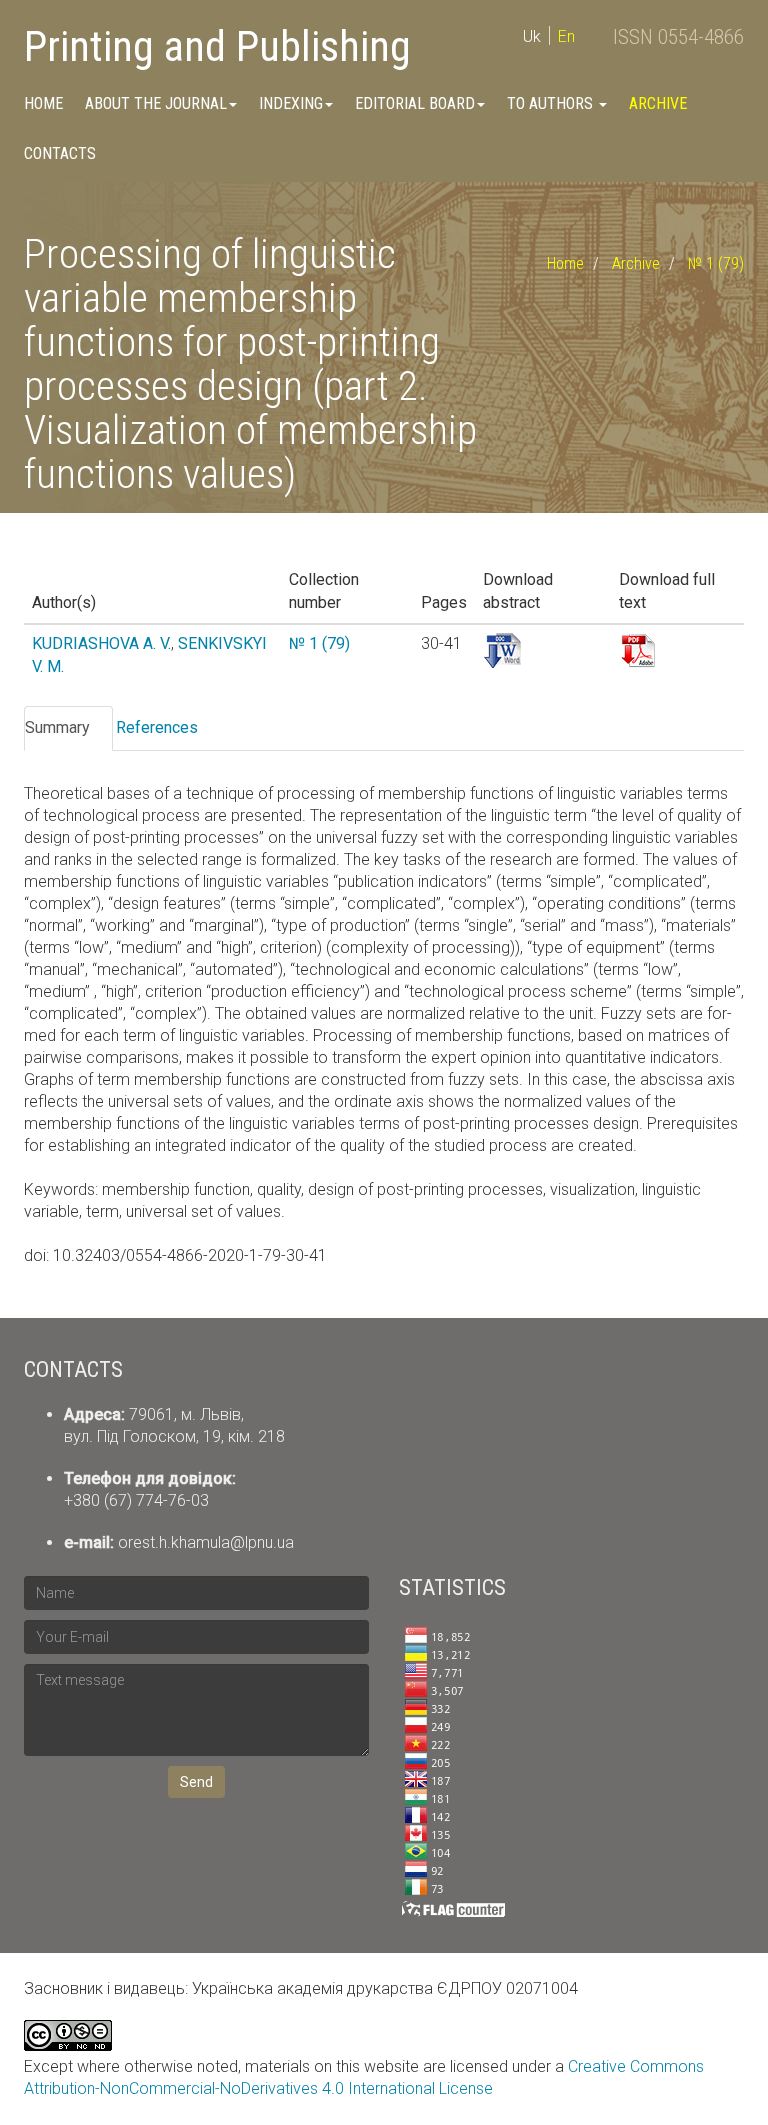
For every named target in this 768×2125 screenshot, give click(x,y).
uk (532, 36)
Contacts (60, 153)
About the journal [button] (156, 103)
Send (196, 1782)
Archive (658, 103)
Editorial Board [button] (415, 103)
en (566, 36)
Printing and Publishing (217, 46)
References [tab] (157, 727)
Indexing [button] (291, 103)
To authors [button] (552, 103)
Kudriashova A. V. (101, 643)
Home (43, 103)
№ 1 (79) (716, 263)
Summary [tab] (57, 727)
